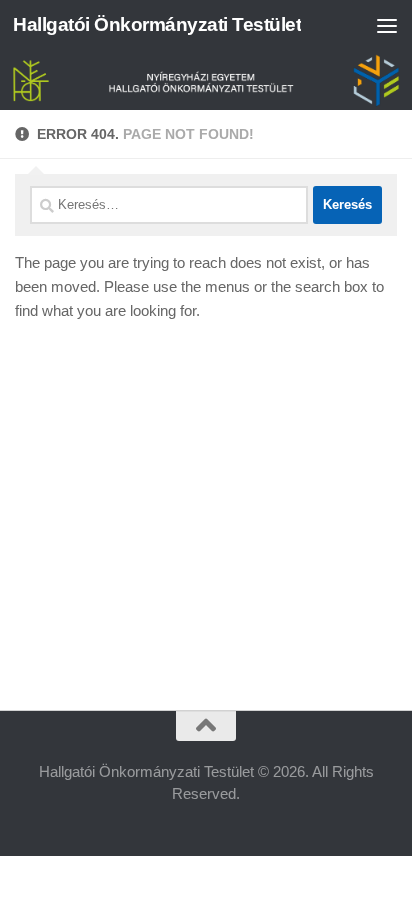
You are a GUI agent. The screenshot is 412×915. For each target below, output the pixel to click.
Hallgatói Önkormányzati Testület (157, 24)
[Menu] (387, 25)
